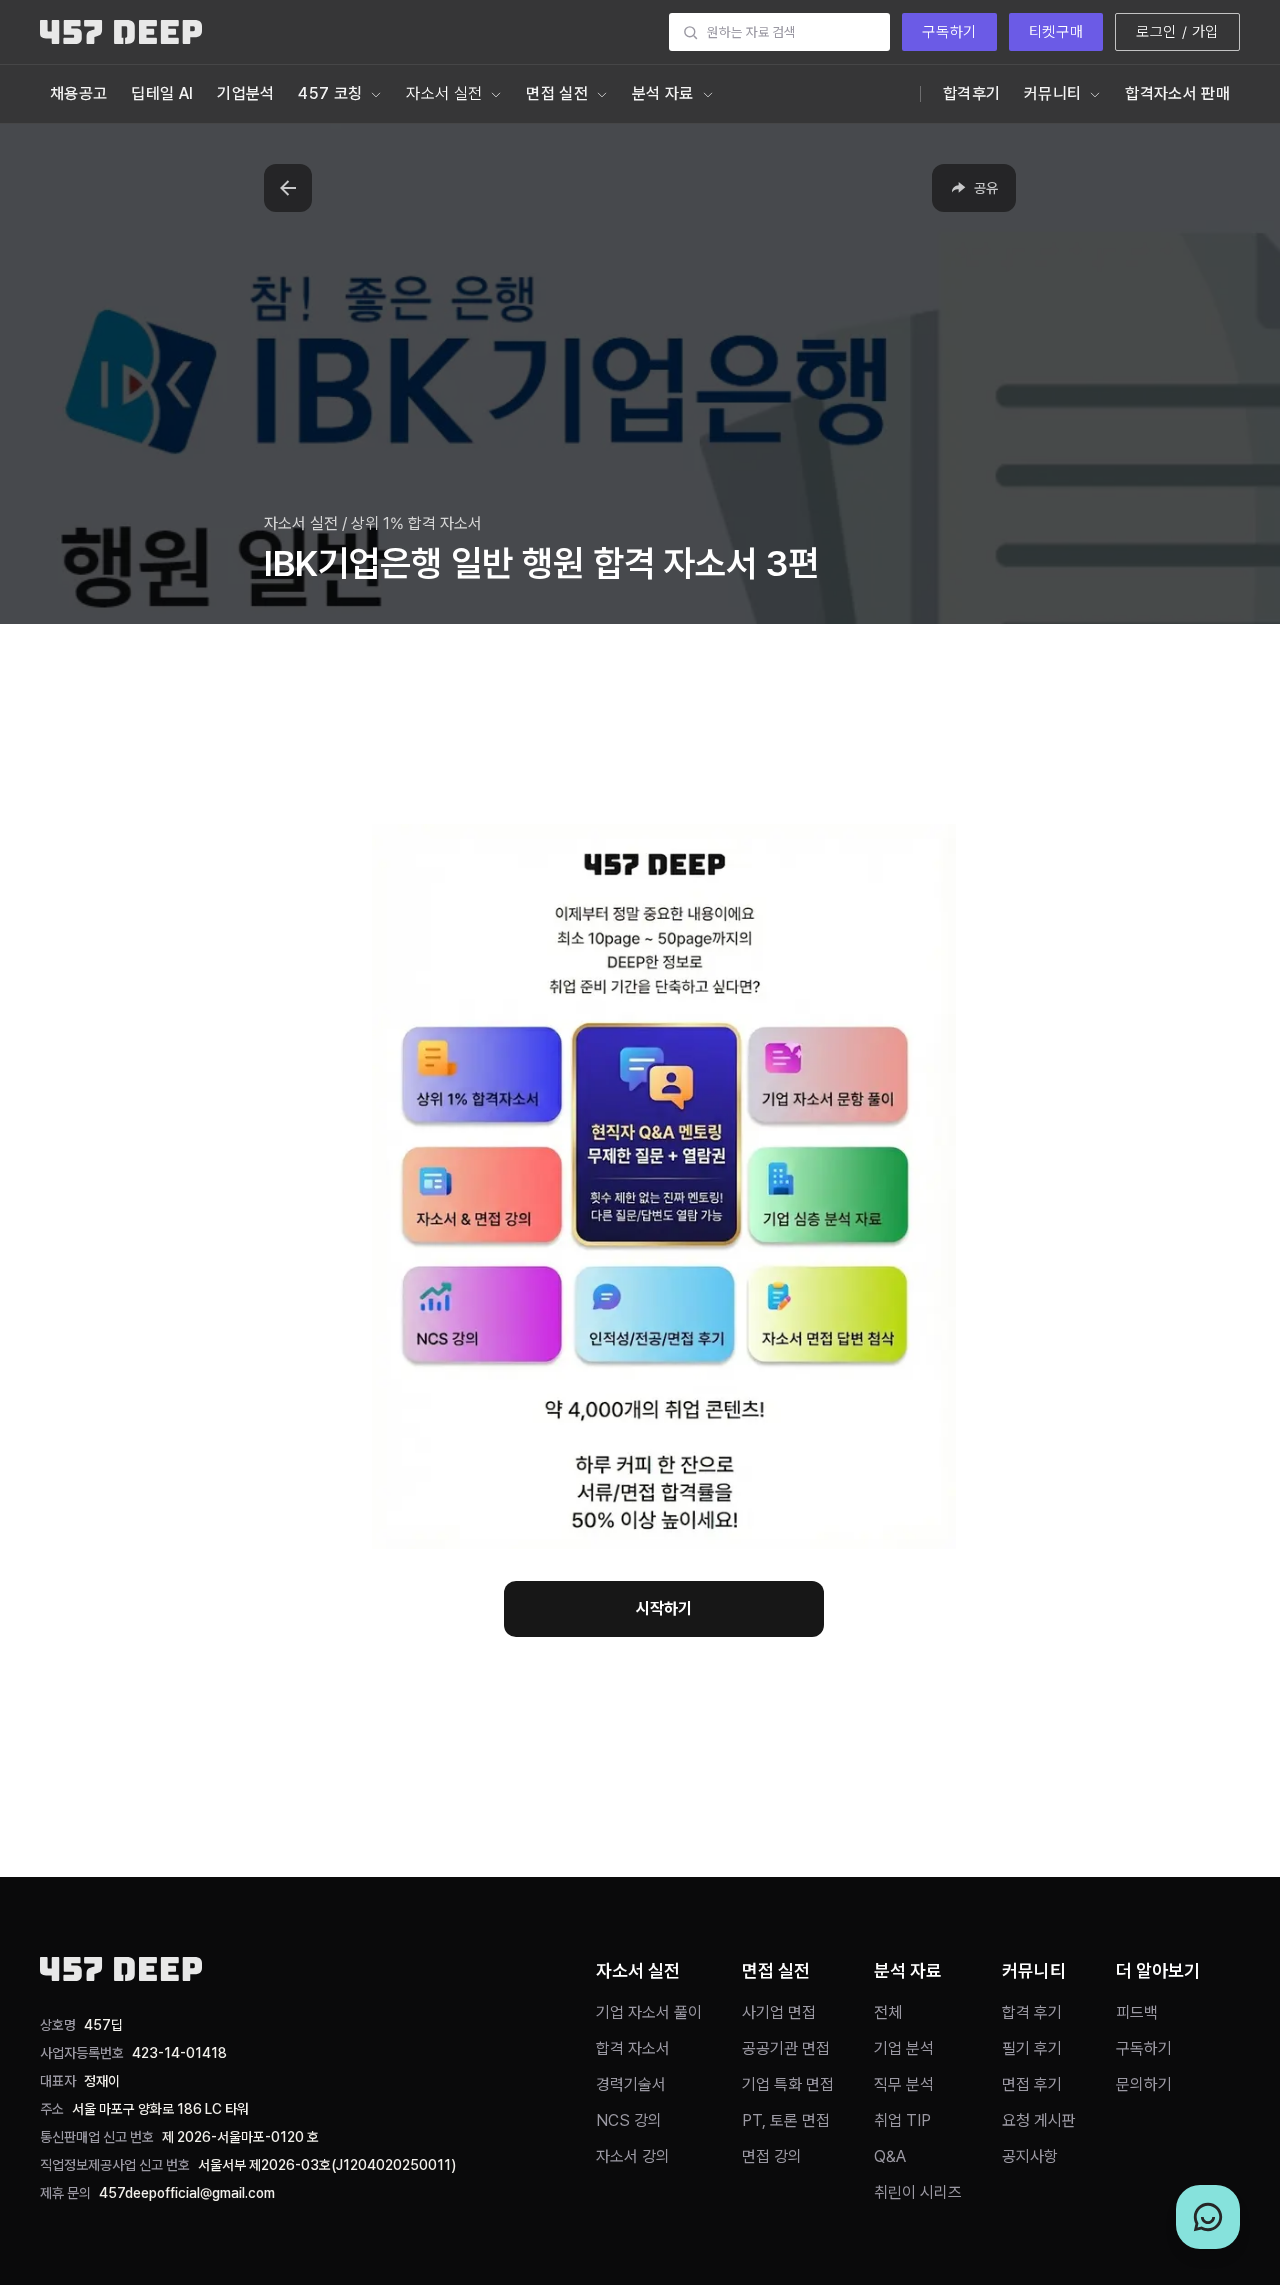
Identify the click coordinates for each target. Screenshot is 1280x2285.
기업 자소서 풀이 (649, 2012)
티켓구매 (1056, 32)
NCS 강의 (629, 2120)
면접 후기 (1032, 2084)
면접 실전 (557, 93)
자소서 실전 (444, 93)
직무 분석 (904, 2084)
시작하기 (664, 1608)
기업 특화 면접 (788, 2084)
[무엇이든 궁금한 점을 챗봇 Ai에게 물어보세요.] (1208, 2217)
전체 (888, 2012)
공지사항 (1030, 2156)
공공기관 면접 (786, 2048)
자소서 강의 (633, 2156)
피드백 (1137, 2012)
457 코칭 (330, 93)
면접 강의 (772, 2156)
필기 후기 (1032, 2048)
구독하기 (949, 32)
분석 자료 (663, 93)
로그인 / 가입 (1177, 32)
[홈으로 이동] (121, 32)
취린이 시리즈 (918, 2192)
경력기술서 (631, 2084)
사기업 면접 (779, 2012)
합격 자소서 (633, 2048)
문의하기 (1144, 2084)
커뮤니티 (1052, 93)
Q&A (890, 2156)
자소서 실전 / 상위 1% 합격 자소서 (373, 523)
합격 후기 (1032, 2012)
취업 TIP (902, 2120)
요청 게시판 (1039, 2120)
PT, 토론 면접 (786, 2120)
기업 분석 (904, 2048)
